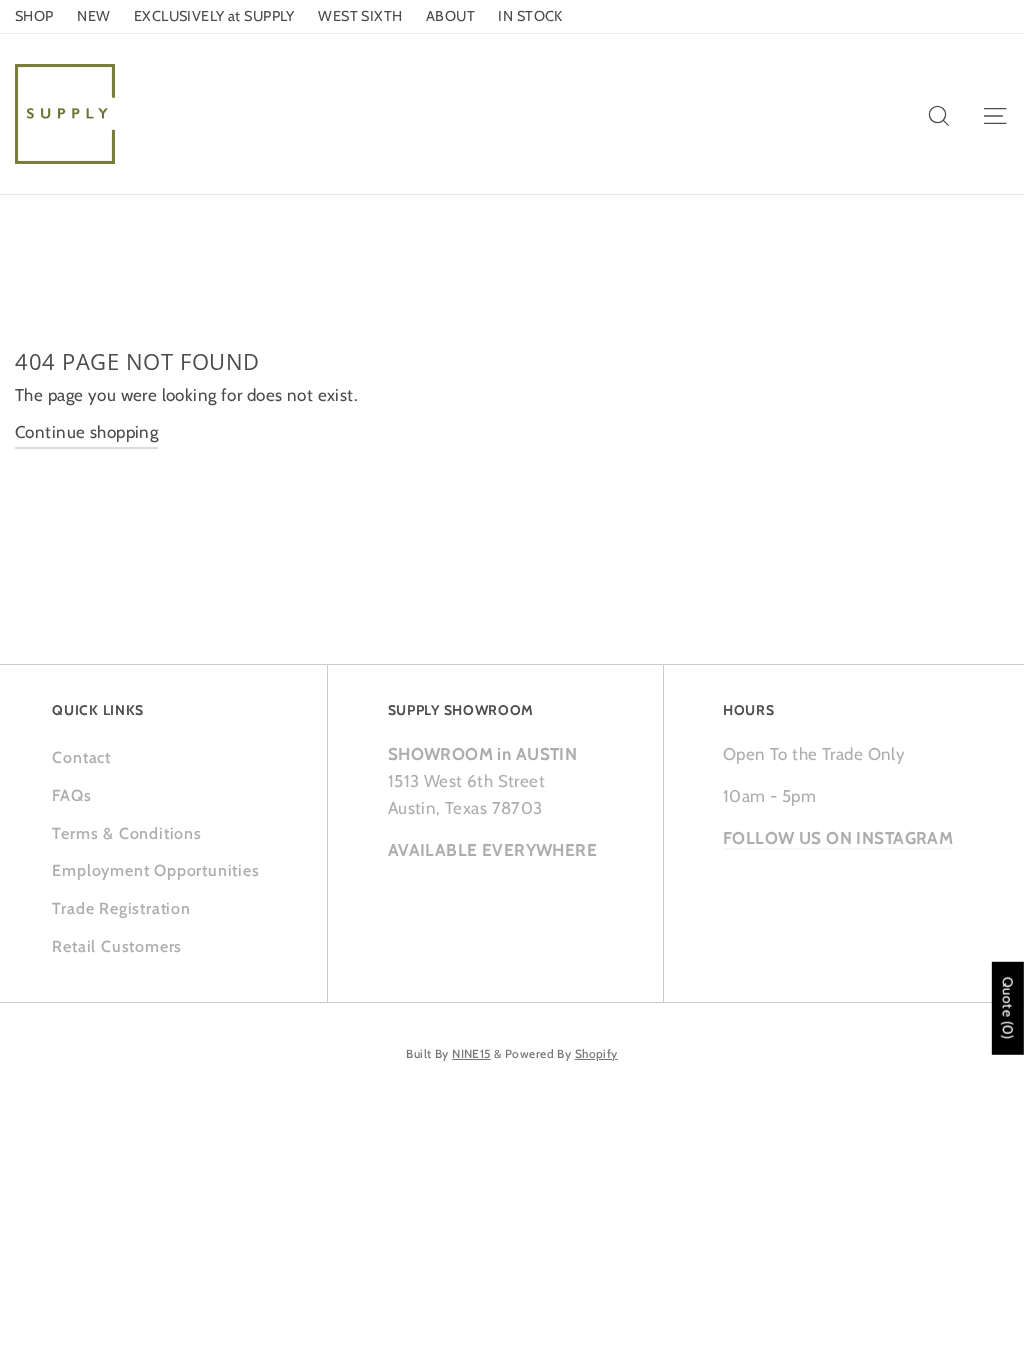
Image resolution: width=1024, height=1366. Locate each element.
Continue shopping (86, 432)
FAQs (71, 795)
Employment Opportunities (155, 870)
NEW (93, 16)
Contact (81, 757)
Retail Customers (117, 946)
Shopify (596, 1054)
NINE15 (471, 1054)
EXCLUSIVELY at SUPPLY (214, 16)
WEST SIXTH (360, 16)
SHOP (34, 16)
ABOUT (450, 16)
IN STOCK (530, 16)
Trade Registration (121, 908)
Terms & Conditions (126, 833)
